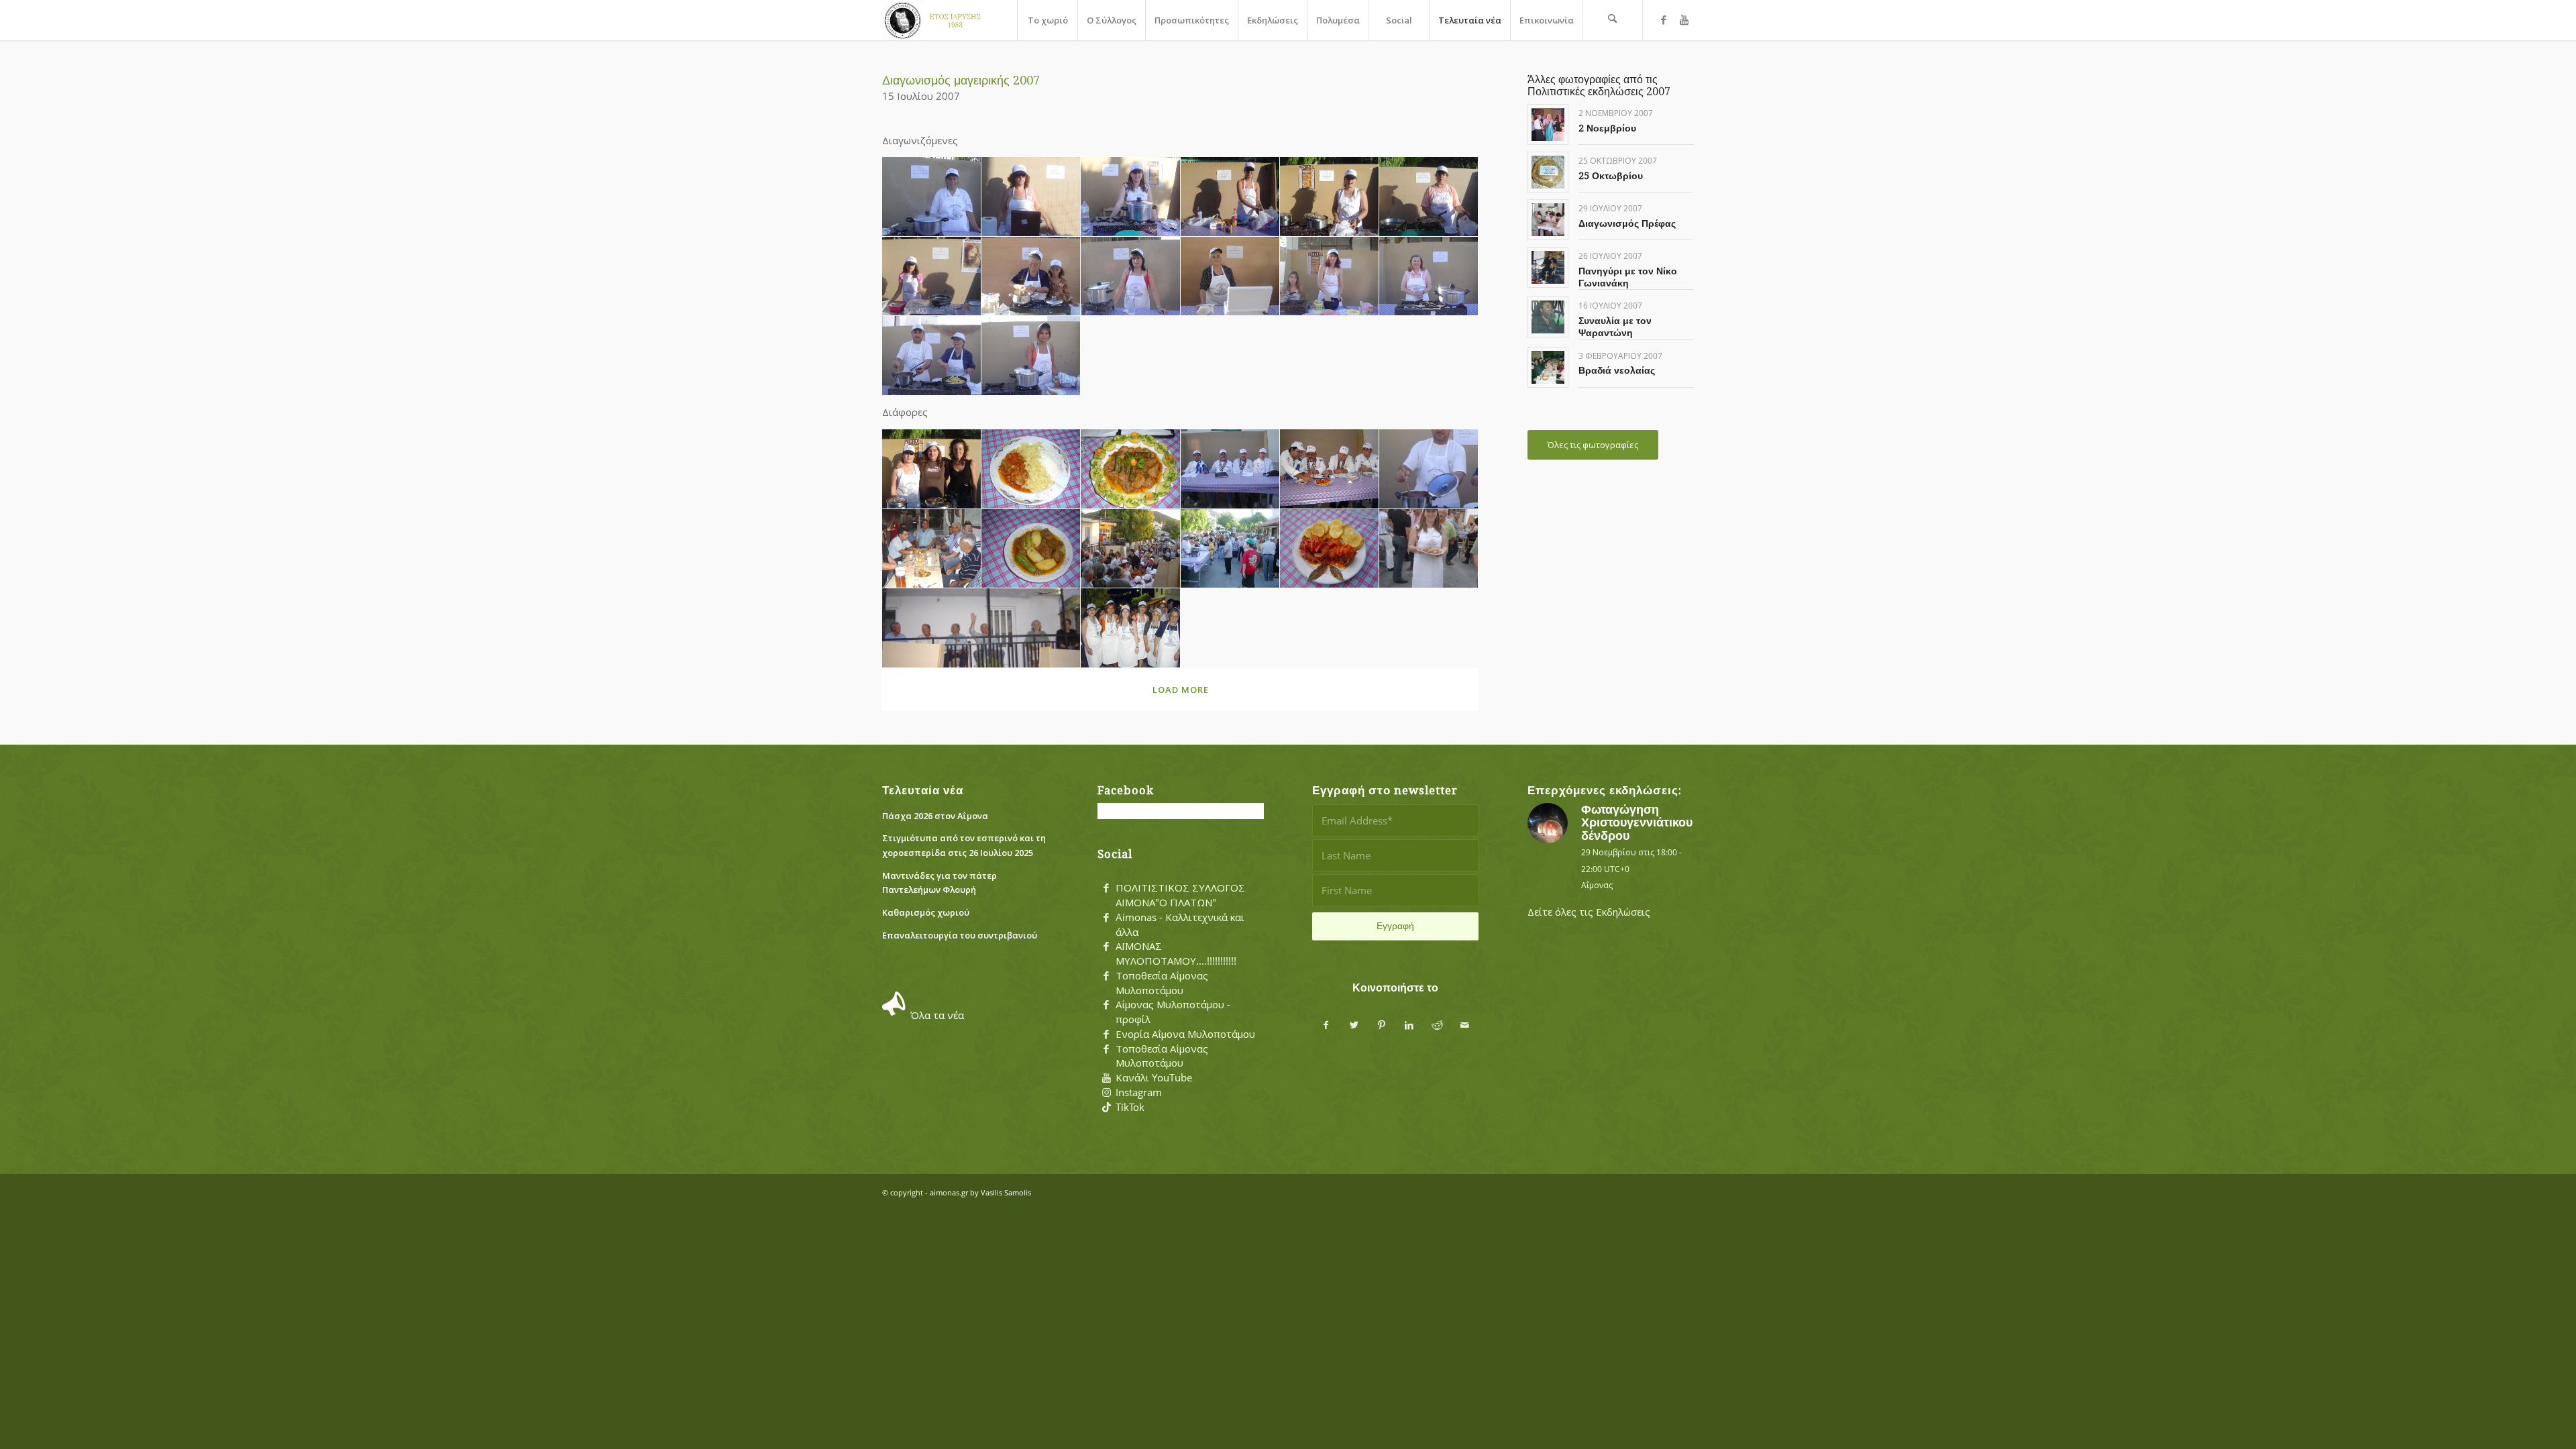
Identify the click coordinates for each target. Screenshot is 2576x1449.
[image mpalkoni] (981, 628)
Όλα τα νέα (937, 1015)
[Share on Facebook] (1326, 1025)
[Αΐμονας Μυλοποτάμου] (935, 20)
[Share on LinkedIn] (1409, 1025)
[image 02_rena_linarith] (1031, 197)
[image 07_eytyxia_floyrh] (932, 277)
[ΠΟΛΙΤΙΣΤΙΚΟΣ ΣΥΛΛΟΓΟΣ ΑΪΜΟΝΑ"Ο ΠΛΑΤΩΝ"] (1106, 888)
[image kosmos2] (1230, 549)
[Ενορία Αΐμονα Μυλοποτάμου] (1106, 1034)
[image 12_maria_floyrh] (1429, 277)
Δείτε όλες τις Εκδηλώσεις (1589, 912)
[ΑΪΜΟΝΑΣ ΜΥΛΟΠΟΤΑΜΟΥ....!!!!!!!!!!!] (1106, 947)
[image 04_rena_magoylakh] (1230, 197)
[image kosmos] (1130, 549)
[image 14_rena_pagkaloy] (1031, 356)
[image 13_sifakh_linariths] (932, 356)
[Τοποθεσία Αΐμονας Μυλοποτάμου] (1106, 976)
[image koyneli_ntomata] (1330, 549)
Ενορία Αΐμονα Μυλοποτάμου (1185, 1034)
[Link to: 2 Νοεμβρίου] (1548, 124)
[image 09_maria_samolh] (1130, 277)
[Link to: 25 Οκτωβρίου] (1548, 172)
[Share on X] (1354, 1025)
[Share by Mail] (1465, 1025)
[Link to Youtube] (1684, 19)
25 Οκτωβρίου (1611, 176)
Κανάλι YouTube (1154, 1077)
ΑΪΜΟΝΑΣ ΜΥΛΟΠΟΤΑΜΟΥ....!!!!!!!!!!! (1176, 953)
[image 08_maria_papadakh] (1031, 277)
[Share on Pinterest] (1382, 1025)
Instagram (1139, 1092)
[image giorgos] (1429, 469)
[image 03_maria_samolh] (1130, 197)
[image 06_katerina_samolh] (1429, 197)
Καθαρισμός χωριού (926, 912)
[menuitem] (1047, 20)
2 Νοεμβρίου (1607, 128)
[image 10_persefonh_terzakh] (1230, 277)
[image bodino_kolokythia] (1130, 469)
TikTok (1130, 1107)
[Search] (1613, 20)
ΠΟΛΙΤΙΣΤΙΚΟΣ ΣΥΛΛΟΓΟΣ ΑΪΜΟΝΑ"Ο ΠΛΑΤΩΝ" (1180, 895)
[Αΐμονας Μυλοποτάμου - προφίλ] (1106, 1005)
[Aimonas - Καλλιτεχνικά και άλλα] (1106, 918)
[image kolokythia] (1031, 549)
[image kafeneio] (932, 549)
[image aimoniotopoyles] (932, 469)
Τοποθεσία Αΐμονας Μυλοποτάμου (1162, 983)
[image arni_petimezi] (1031, 469)
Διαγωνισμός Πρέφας (1627, 223)
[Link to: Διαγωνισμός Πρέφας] (1548, 220)
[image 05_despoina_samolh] (1330, 197)
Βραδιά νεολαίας (1617, 370)
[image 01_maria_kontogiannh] (932, 197)
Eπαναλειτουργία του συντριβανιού (960, 935)
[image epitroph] (1230, 469)
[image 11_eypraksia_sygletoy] (1330, 277)
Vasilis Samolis (1006, 1192)
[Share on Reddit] (1437, 1025)
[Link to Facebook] (1664, 19)
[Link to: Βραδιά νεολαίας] (1548, 367)
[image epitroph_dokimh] (1330, 469)
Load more (1181, 690)
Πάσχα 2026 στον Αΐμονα (935, 816)
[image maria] (1429, 549)
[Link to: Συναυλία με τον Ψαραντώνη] (1548, 317)
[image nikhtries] (1130, 628)
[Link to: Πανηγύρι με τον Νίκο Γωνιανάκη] (1548, 267)
